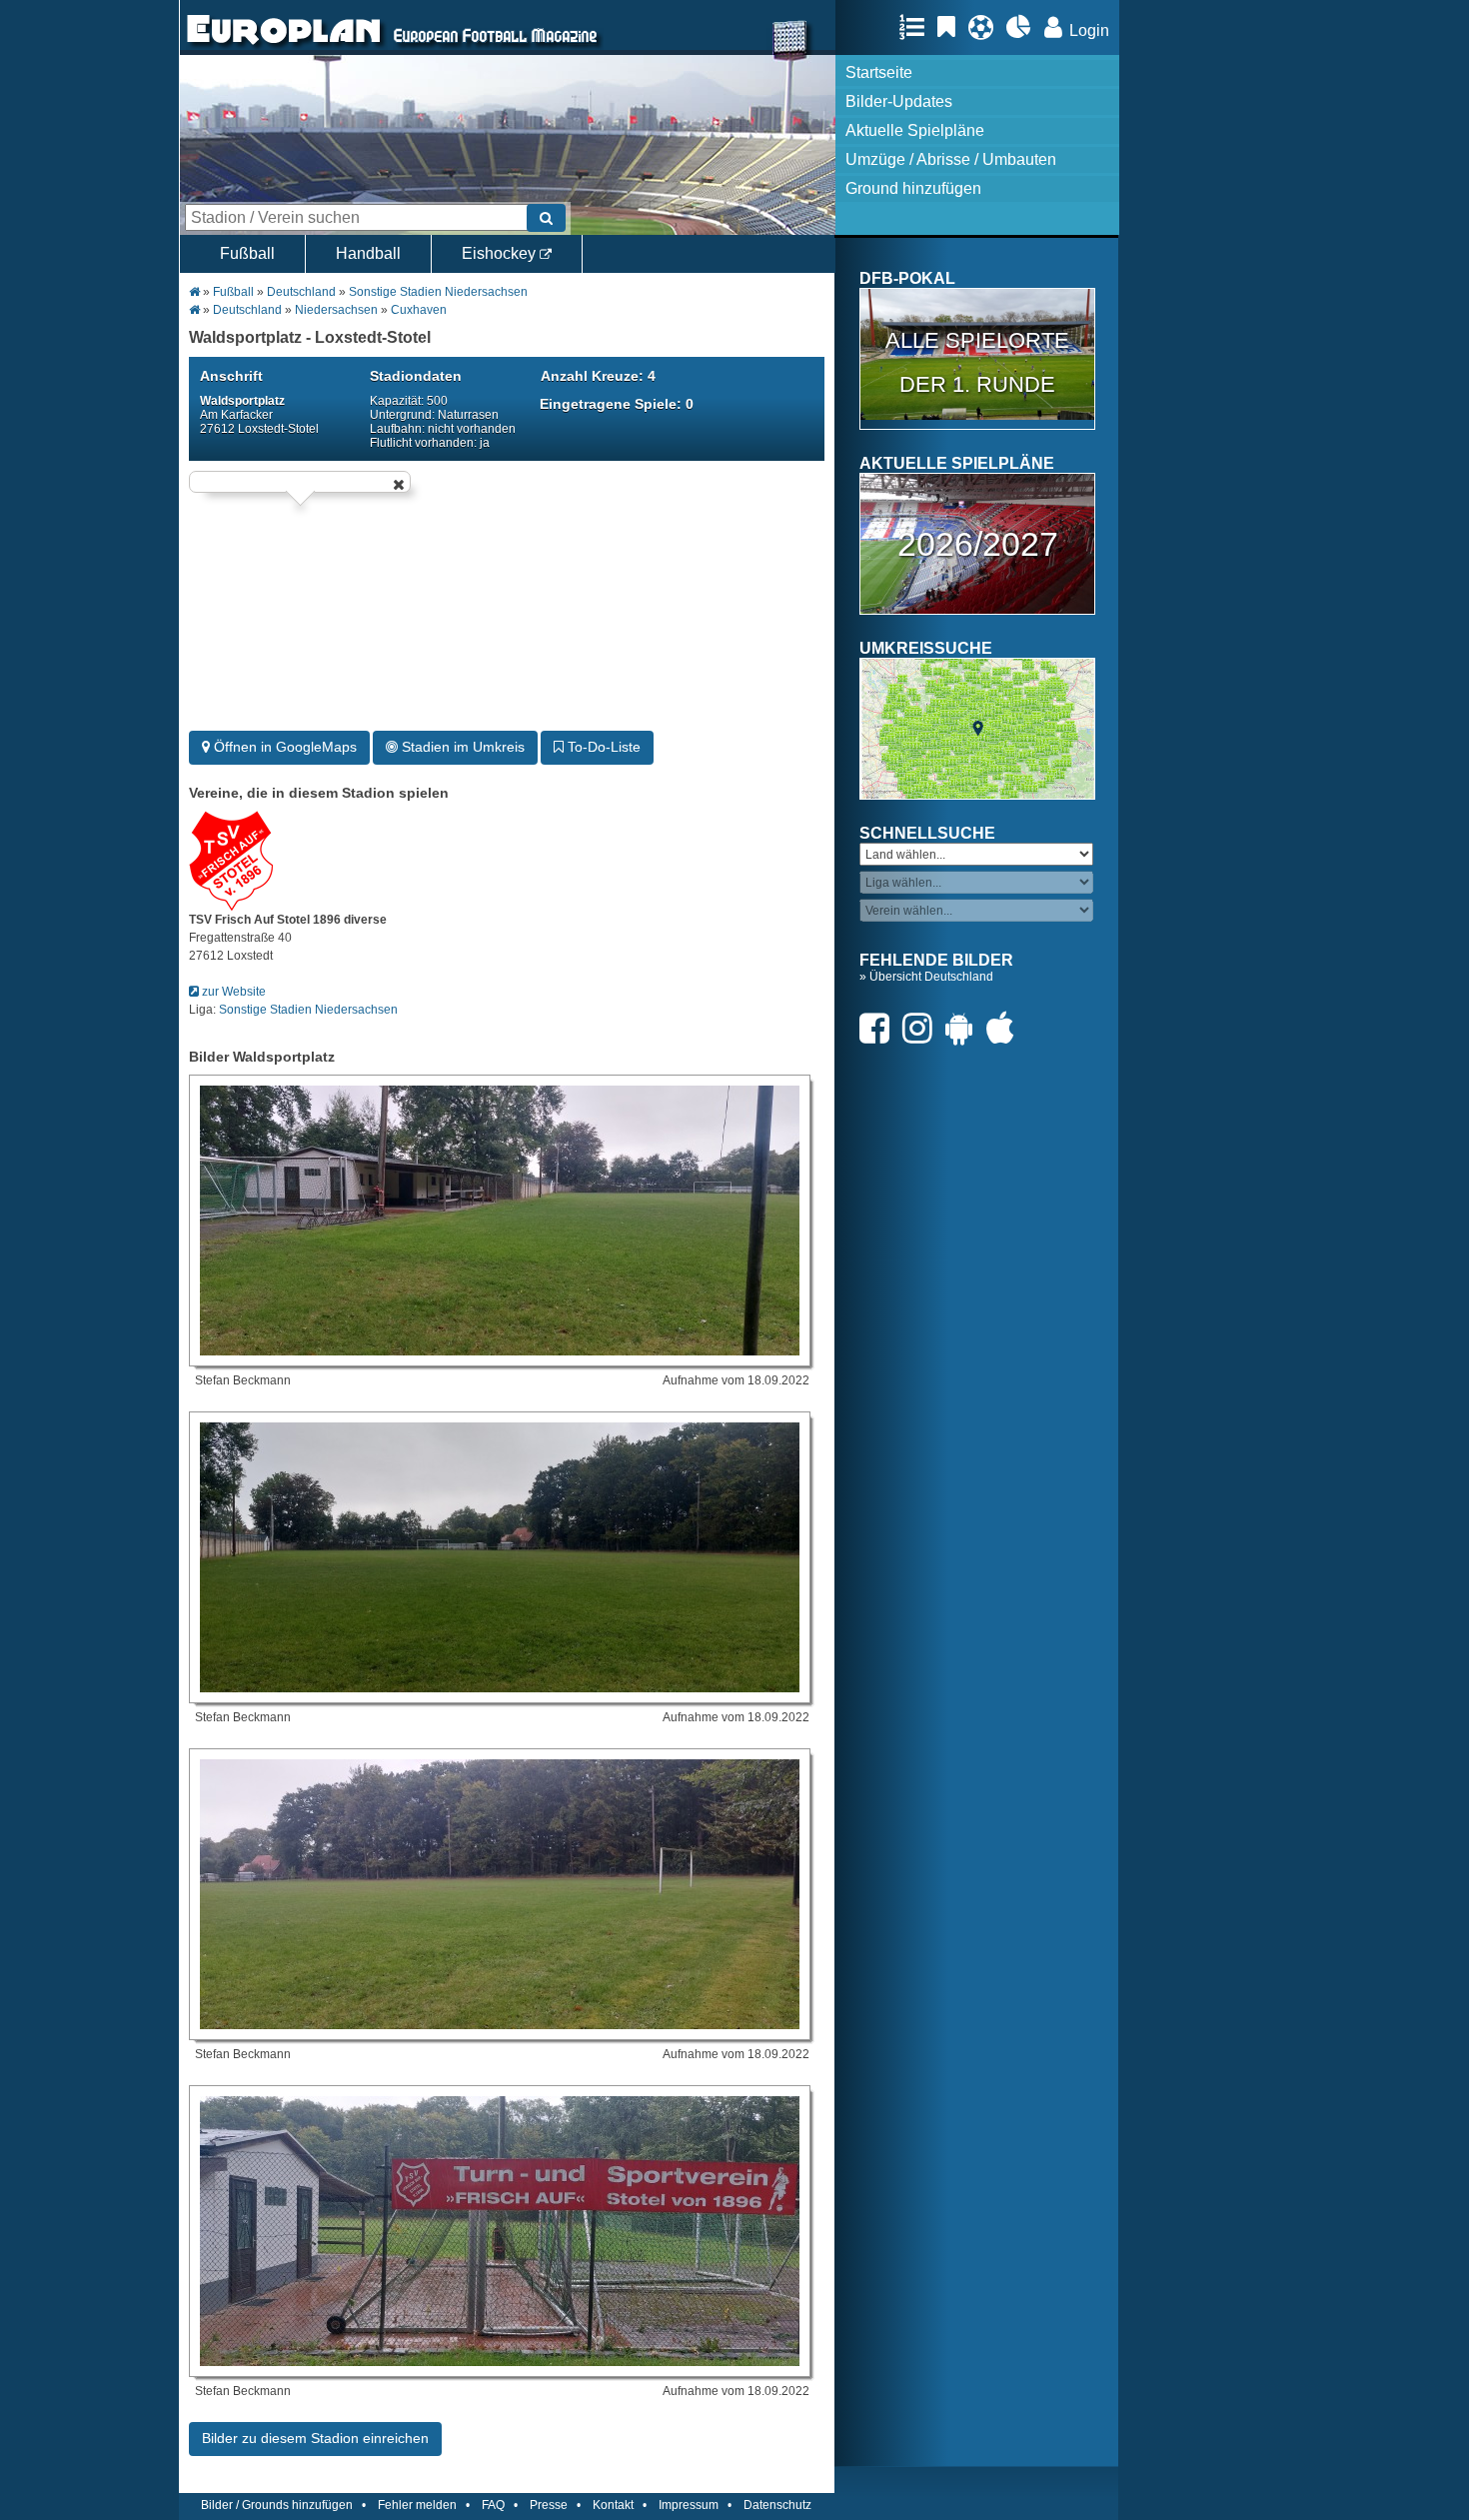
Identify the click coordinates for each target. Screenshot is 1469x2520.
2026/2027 (978, 544)
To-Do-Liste (602, 747)
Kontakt (613, 2505)
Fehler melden (417, 2505)
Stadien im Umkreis (461, 747)
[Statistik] (1024, 27)
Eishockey (501, 253)
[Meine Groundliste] (917, 27)
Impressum (689, 2505)
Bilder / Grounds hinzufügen (277, 2505)
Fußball (247, 253)
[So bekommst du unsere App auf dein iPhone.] (1005, 1028)
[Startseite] (284, 46)
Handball (368, 253)
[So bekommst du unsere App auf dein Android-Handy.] (964, 1028)
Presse (549, 2505)
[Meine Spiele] (986, 27)
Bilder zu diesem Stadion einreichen (315, 2438)
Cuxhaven (419, 310)
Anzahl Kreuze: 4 (598, 376)
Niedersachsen (336, 310)
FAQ (493, 2505)
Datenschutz (777, 2505)
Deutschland (301, 292)
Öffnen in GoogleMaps (283, 747)
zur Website (232, 992)
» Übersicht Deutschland (926, 977)
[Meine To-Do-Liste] (951, 27)
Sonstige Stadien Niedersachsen (438, 292)
